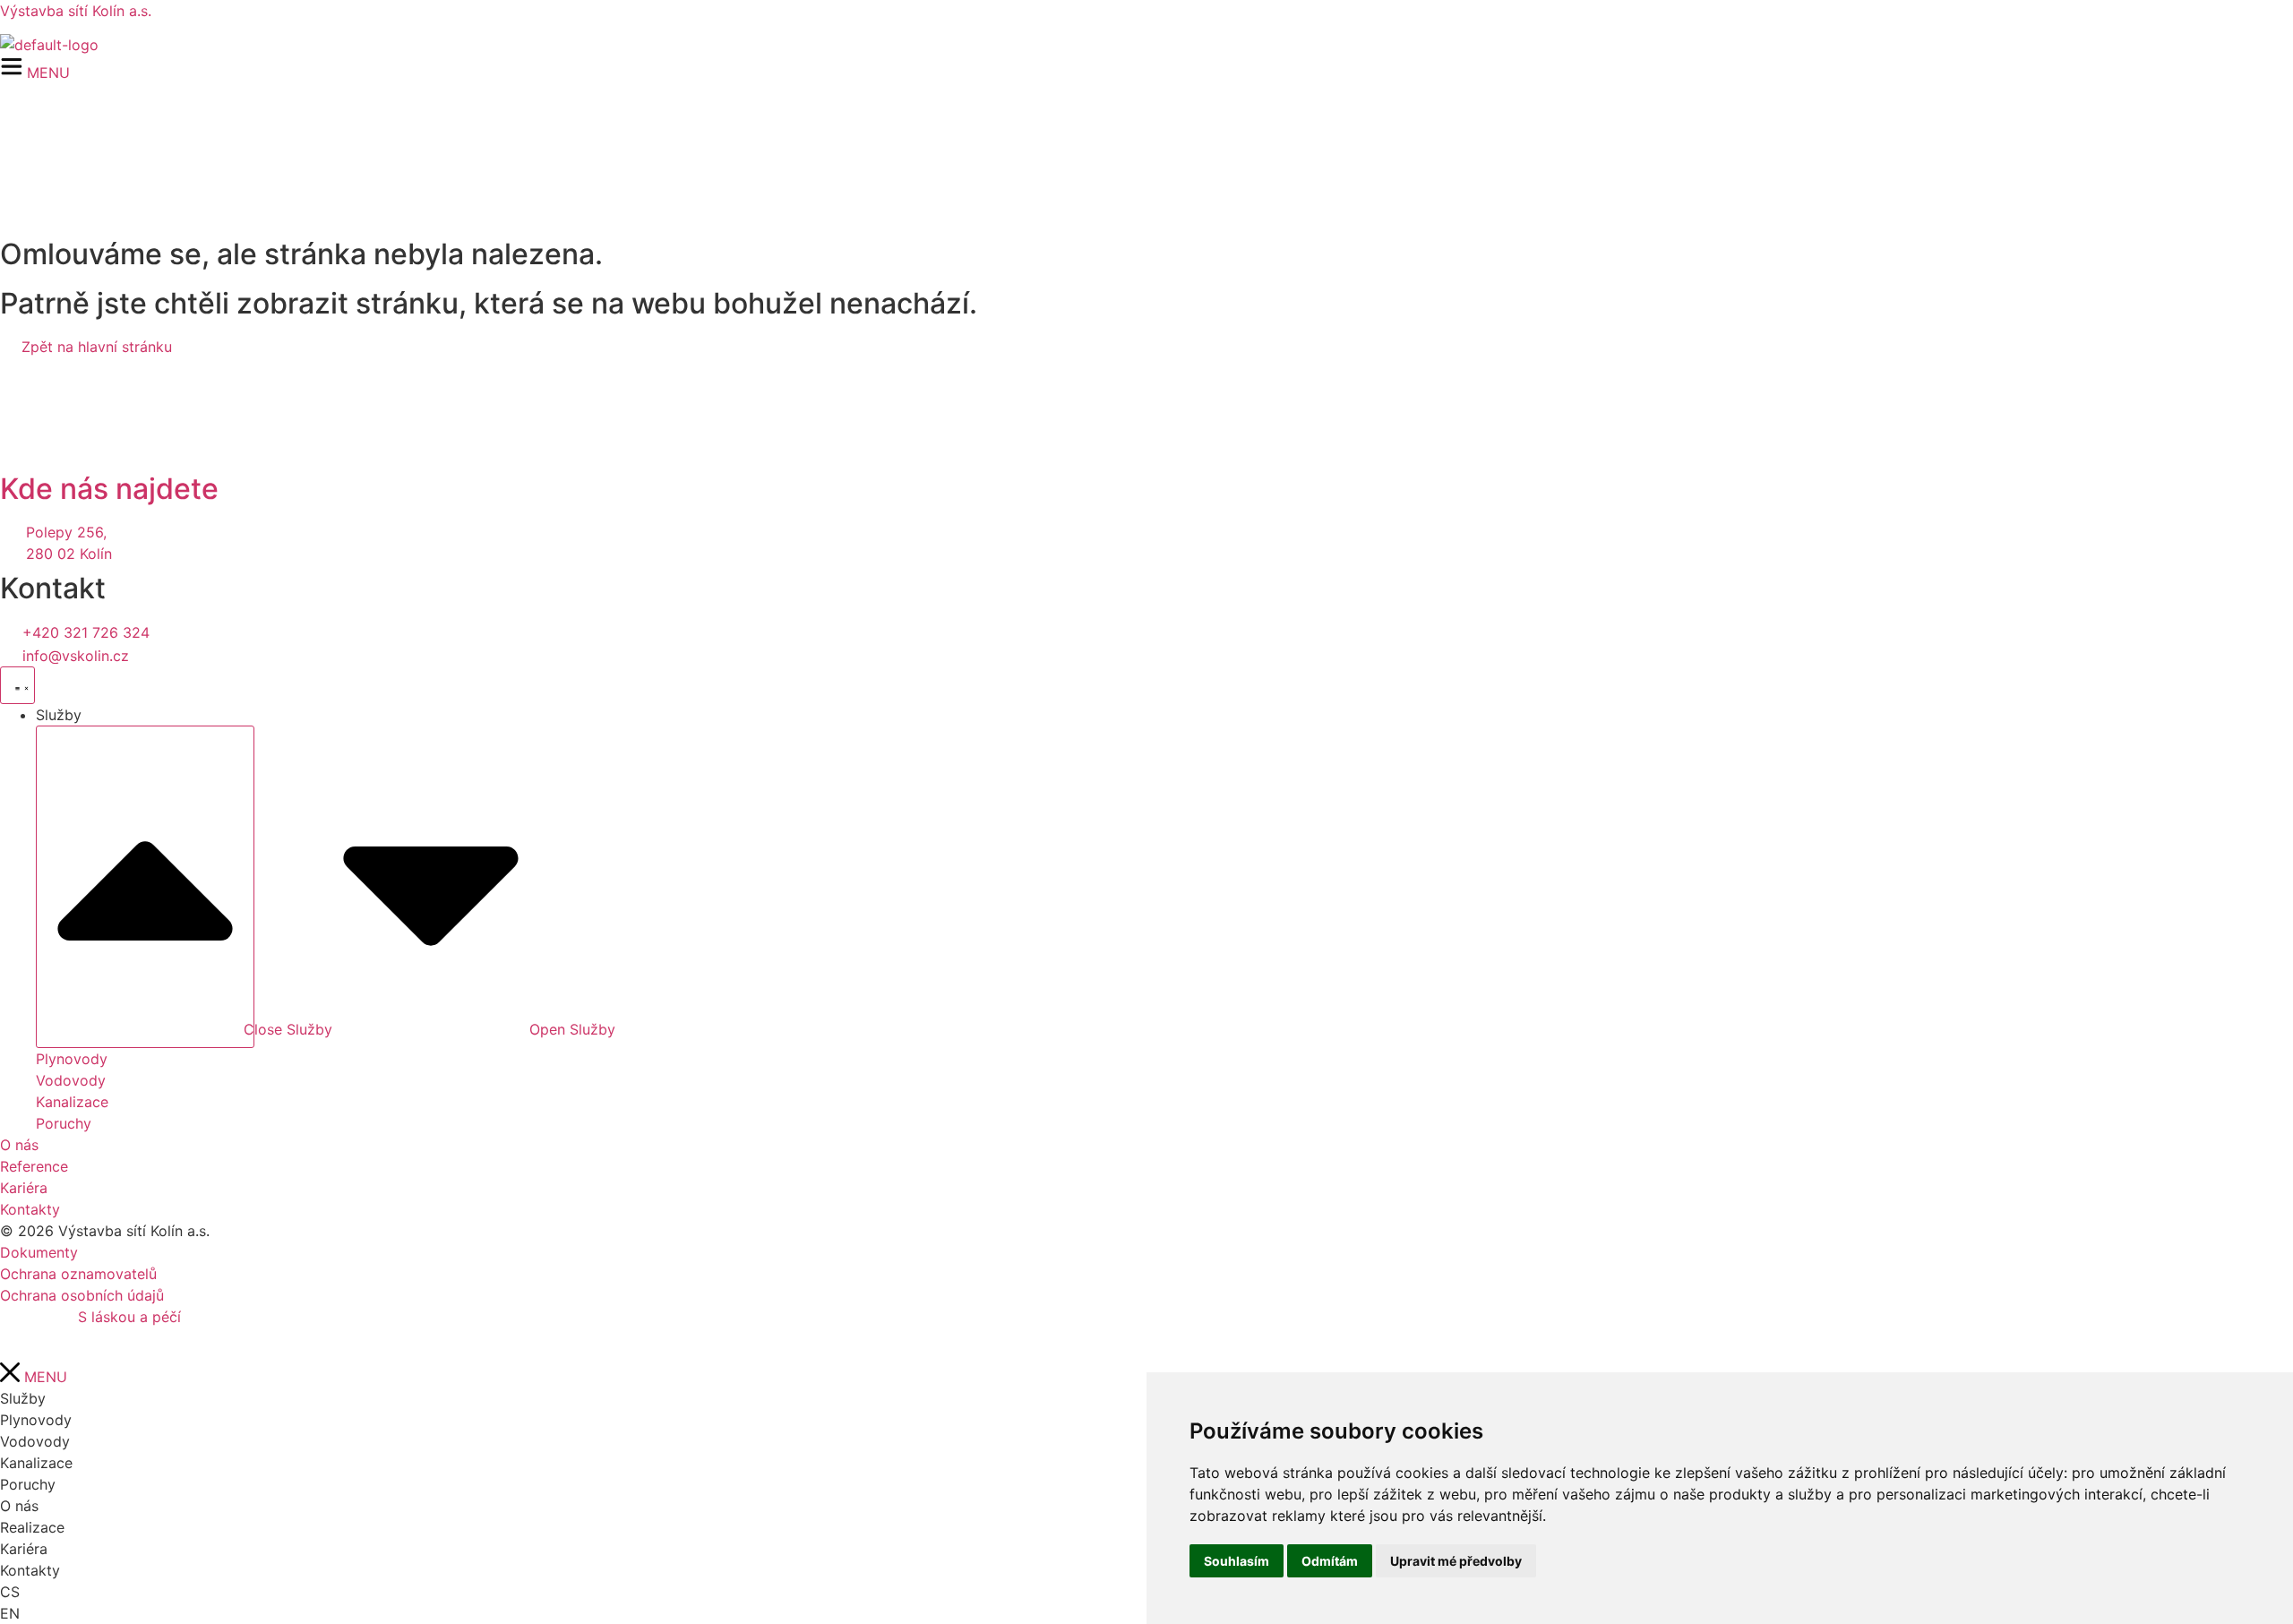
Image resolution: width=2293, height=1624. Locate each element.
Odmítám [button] (1330, 1561)
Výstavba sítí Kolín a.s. (76, 11)
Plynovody (36, 1420)
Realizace (32, 1527)
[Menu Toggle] (17, 685)
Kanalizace (36, 1463)
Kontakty (30, 1570)
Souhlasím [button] (1237, 1561)
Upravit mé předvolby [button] (1456, 1561)
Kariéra (24, 1549)
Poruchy (28, 1484)
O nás (19, 1506)
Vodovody (35, 1441)
